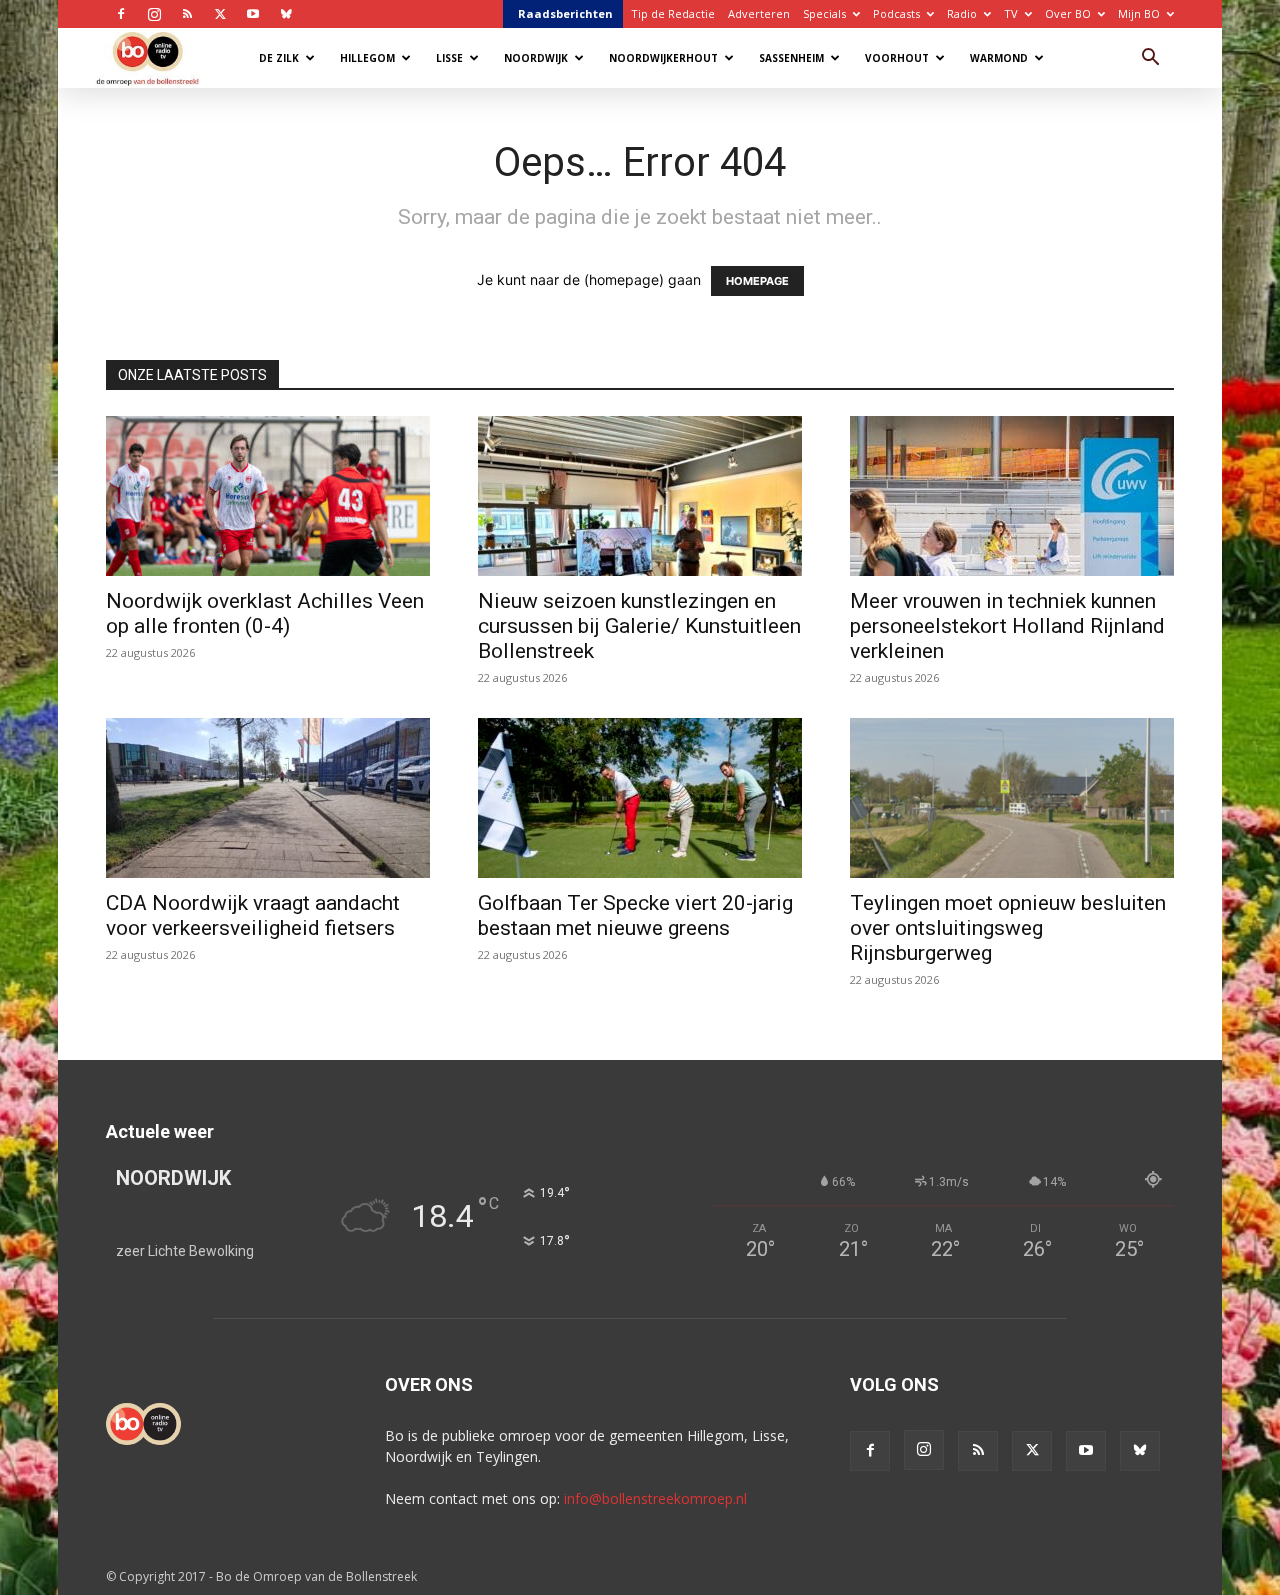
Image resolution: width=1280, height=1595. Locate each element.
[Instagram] (154, 14)
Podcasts (896, 13)
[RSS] (187, 14)
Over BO (1068, 13)
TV (1011, 13)
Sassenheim (791, 58)
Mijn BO (1139, 13)
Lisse (449, 58)
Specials (824, 13)
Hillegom (367, 58)
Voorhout (897, 58)
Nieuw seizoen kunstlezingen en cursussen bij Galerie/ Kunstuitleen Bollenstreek (639, 626)
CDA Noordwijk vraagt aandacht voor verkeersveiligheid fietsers (253, 915)
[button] (1150, 59)
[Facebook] (121, 14)
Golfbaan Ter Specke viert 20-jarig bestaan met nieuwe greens (635, 915)
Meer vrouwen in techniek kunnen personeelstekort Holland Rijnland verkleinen (1007, 626)
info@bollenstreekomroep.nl (655, 1498)
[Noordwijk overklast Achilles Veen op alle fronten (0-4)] (268, 496)
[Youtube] (253, 14)
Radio (962, 13)
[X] (220, 14)
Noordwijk (536, 58)
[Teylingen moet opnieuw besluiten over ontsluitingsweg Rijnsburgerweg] (1012, 798)
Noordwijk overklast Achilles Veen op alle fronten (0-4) (265, 613)
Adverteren (759, 13)
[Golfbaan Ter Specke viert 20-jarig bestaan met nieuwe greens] (640, 798)
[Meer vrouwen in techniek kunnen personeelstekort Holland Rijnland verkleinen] (1012, 496)
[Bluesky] (286, 14)
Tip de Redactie (673, 13)
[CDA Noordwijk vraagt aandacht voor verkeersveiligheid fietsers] (268, 798)
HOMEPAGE (757, 281)
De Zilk (279, 58)
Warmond (999, 58)
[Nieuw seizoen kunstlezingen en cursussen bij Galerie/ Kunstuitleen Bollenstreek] (640, 496)
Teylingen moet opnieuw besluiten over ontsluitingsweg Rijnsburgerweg (1008, 928)
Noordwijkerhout (663, 58)
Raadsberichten (565, 13)
